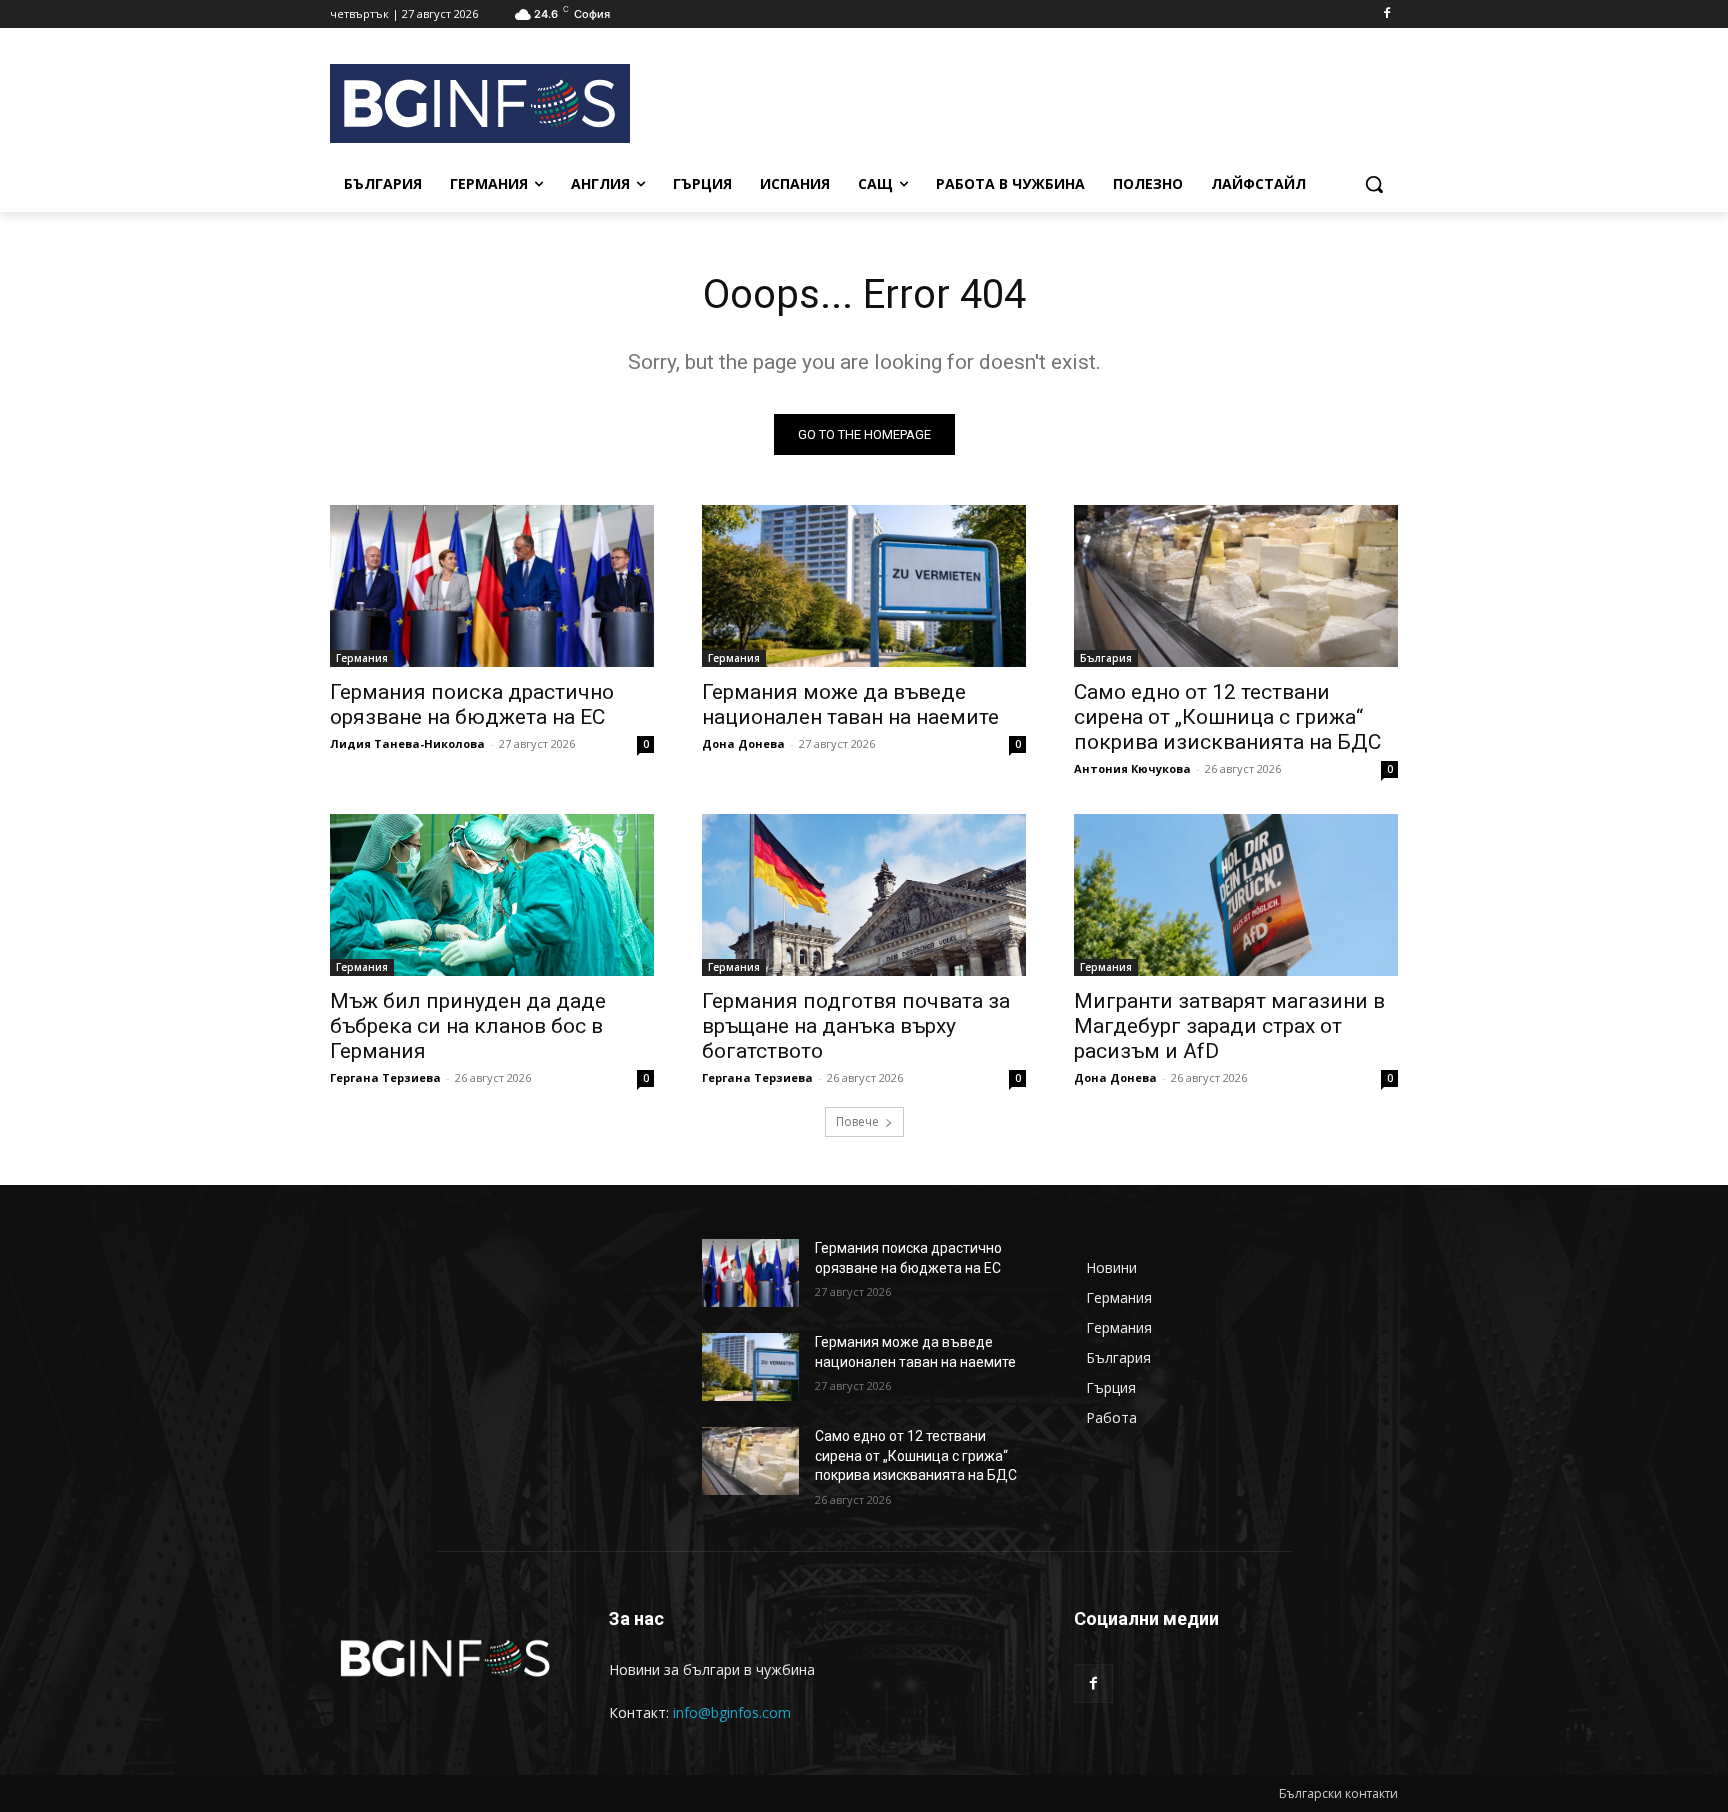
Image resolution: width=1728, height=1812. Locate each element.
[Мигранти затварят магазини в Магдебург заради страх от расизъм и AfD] (1236, 895)
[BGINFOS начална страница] (445, 1658)
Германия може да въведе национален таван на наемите (850, 704)
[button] (1374, 184)
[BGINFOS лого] (490, 103)
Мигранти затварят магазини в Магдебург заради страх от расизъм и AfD (1229, 1026)
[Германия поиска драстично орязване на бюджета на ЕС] (492, 586)
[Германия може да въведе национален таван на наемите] (864, 586)
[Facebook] (1386, 14)
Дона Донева (743, 743)
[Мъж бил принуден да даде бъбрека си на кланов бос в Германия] (492, 895)
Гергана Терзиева (385, 1077)
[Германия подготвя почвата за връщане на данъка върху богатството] (864, 895)
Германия (362, 658)
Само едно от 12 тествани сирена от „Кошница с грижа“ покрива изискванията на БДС (1227, 717)
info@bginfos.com (732, 1712)
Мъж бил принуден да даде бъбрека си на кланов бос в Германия (468, 1026)
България (1106, 658)
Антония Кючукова (1132, 768)
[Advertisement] (1024, 101)
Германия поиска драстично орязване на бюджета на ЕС (472, 704)
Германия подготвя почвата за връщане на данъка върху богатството (856, 1026)
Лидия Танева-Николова (407, 743)
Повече (857, 1121)
